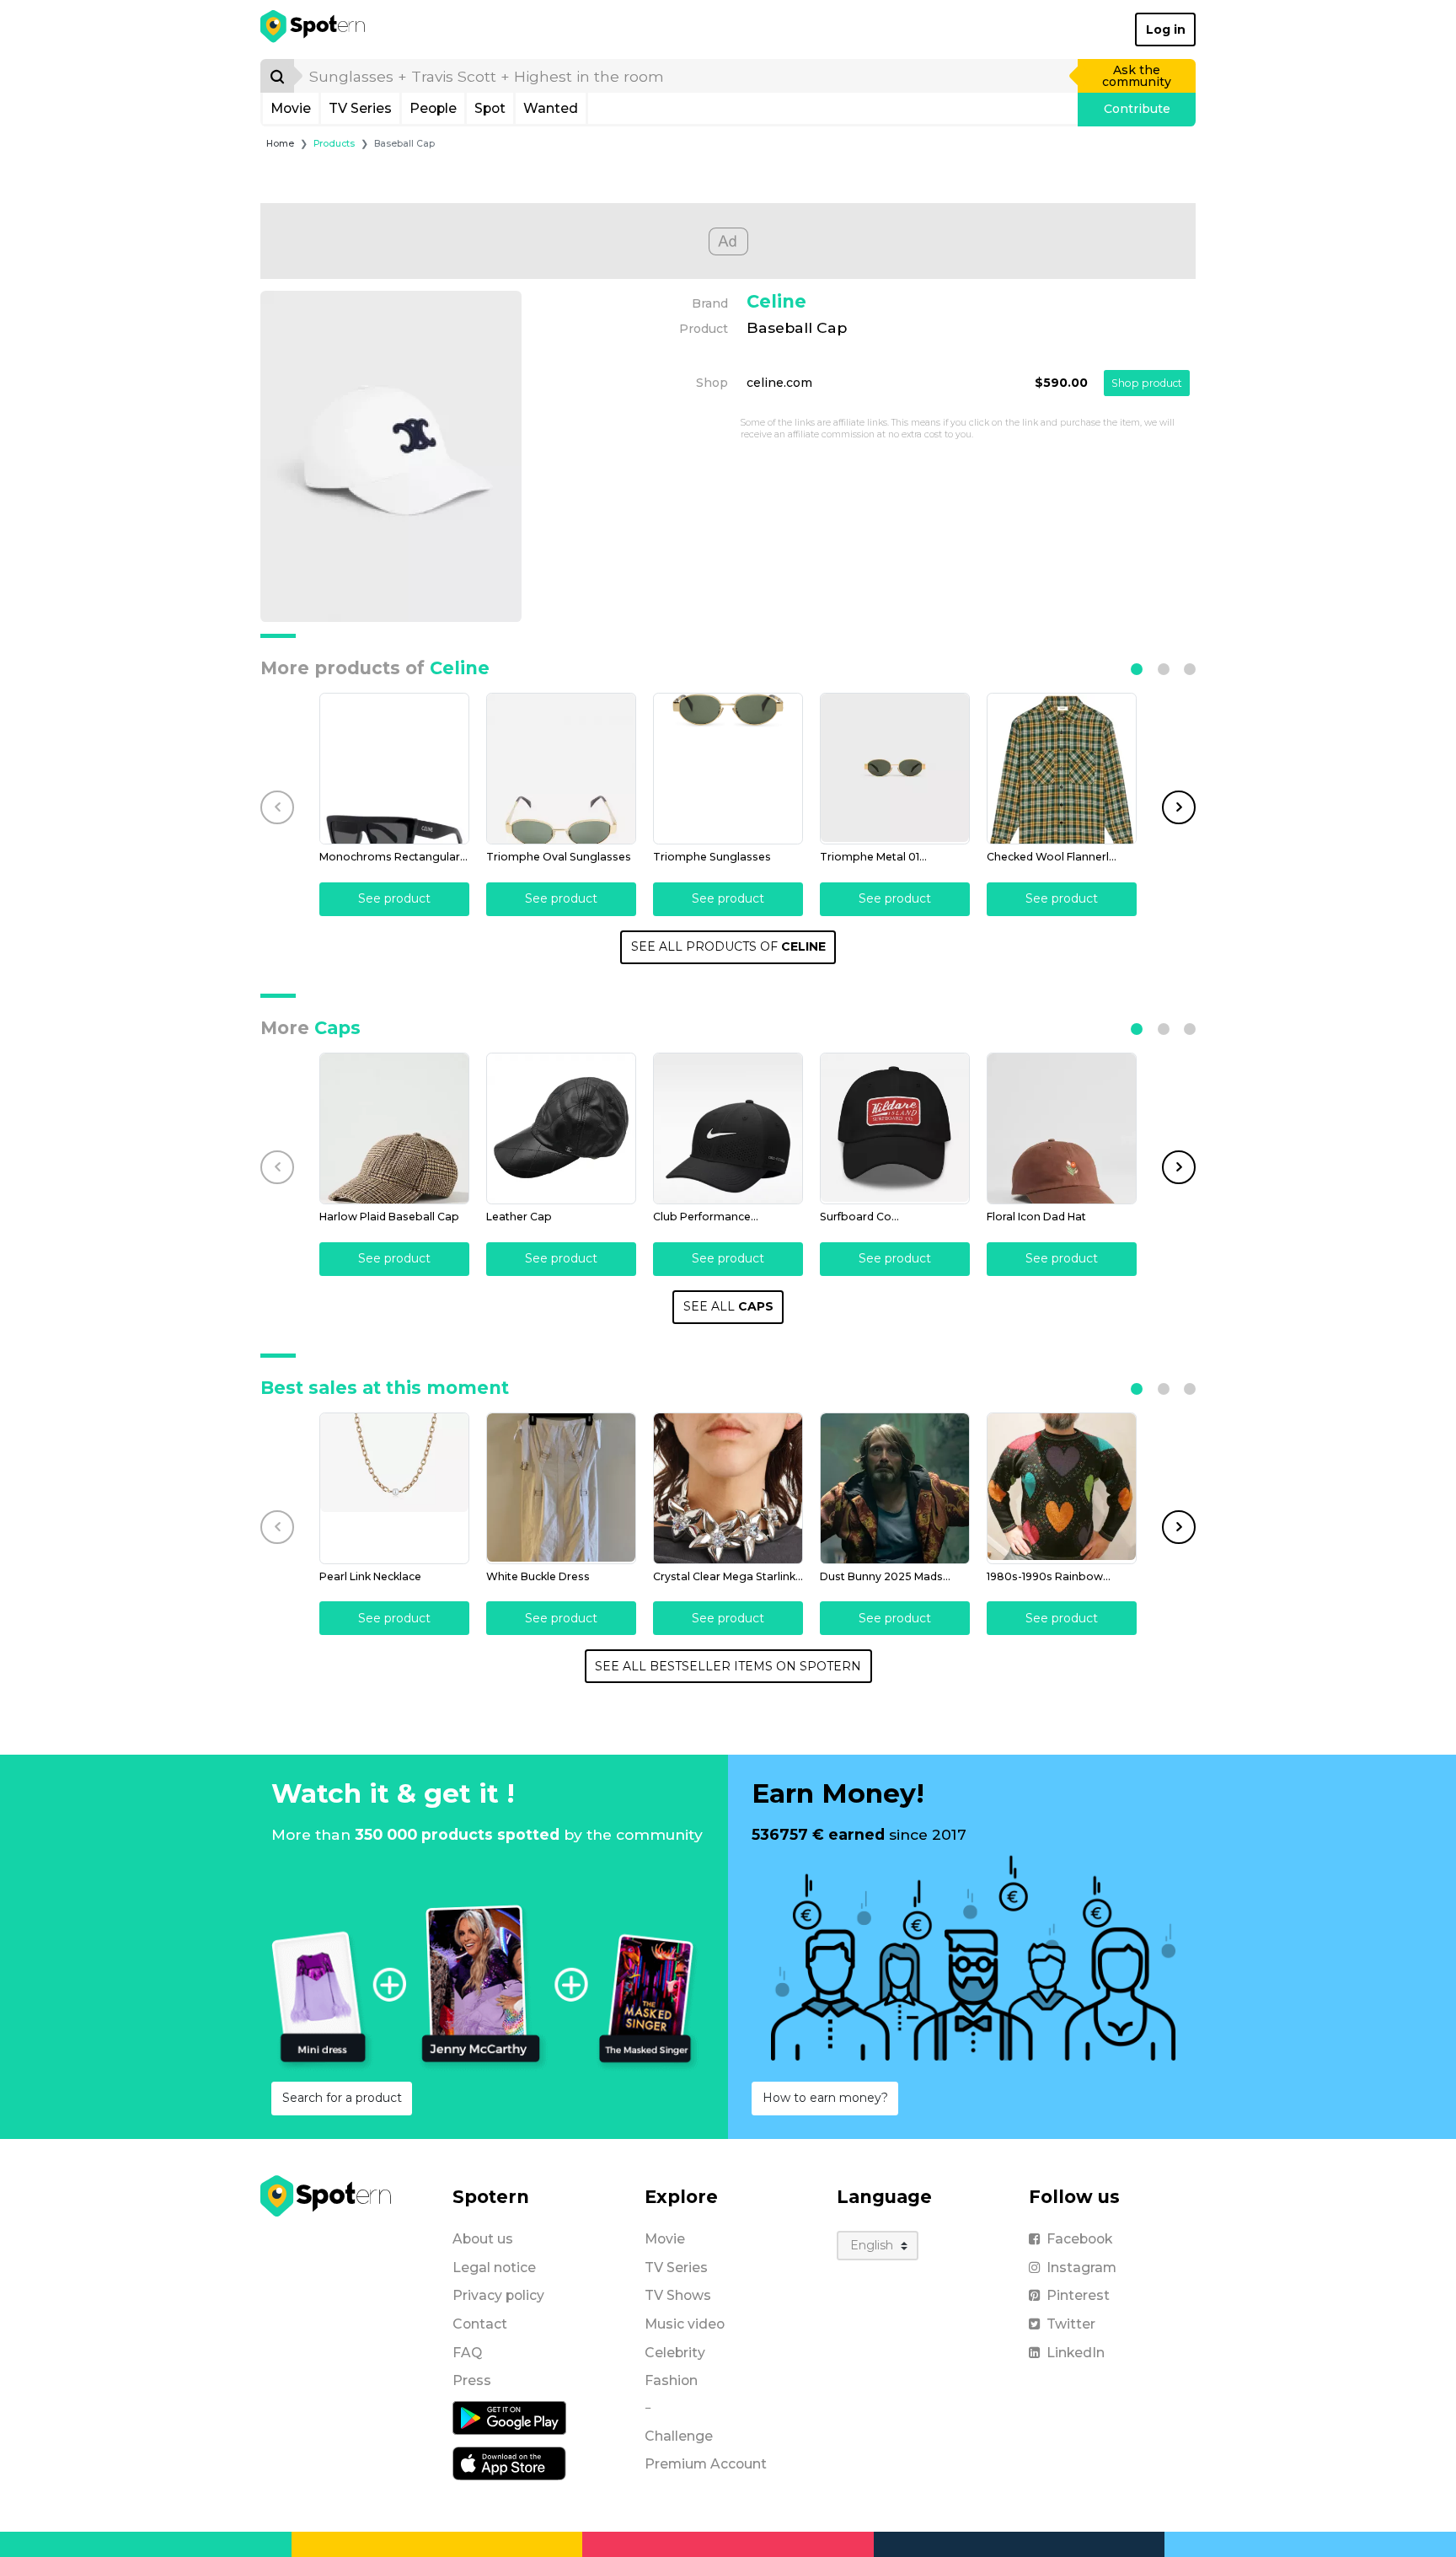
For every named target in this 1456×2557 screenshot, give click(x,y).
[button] (1137, 669)
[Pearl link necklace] (394, 1488)
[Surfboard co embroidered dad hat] (895, 1128)
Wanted (551, 108)
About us (483, 2239)
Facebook (1079, 2239)
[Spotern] (314, 29)
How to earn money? (825, 2098)
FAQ (467, 2353)
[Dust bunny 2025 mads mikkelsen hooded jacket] (895, 1488)
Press (472, 2380)
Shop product (1147, 383)
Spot (490, 108)
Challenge (679, 2436)
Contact (480, 2324)
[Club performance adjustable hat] (728, 1128)
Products (334, 144)
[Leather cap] (561, 1128)
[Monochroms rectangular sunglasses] (394, 769)
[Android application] (509, 2417)
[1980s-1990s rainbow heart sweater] (1062, 1488)
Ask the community (1137, 76)
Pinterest (1078, 2295)
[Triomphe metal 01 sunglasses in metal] (895, 769)
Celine (776, 301)
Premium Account (706, 2464)
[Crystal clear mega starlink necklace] (728, 1488)
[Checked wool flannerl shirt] (1062, 769)
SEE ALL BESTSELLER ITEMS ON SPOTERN (728, 1666)
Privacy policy (498, 2295)
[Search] (277, 76)
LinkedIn (1076, 2353)
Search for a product (342, 2098)
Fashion (671, 2380)
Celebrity (675, 2353)
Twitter (1071, 2324)
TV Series (360, 108)
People (433, 108)
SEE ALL (728, 1306)
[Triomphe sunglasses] (728, 769)
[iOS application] (509, 2463)
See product (394, 898)
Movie (291, 108)
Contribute (1137, 109)
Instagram (1081, 2268)
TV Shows (678, 2295)
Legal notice (494, 2268)
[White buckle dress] (561, 1488)
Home (280, 144)
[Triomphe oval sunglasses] (561, 769)
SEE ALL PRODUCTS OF (728, 946)
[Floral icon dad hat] (1062, 1128)
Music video (685, 2324)
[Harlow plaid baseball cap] (394, 1128)
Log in (1166, 29)
